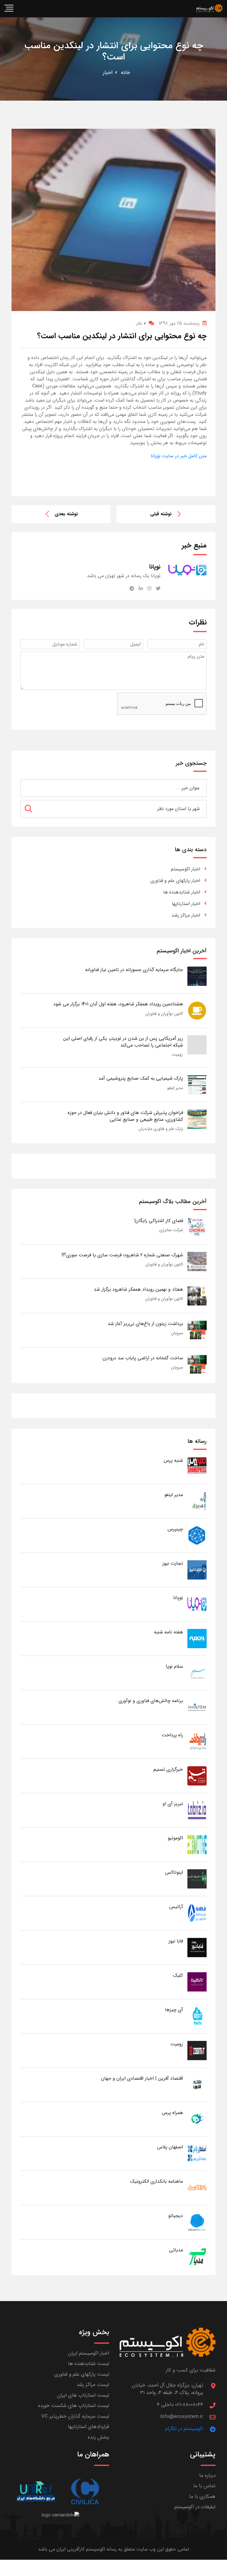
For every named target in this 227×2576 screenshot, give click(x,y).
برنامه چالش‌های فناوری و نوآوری (151, 1701)
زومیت (177, 1054)
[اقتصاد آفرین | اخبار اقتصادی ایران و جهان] (197, 2085)
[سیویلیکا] (85, 2492)
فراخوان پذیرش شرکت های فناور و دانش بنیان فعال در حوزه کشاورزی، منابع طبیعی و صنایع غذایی (125, 1116)
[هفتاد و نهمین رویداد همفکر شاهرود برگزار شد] (197, 1296)
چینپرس (175, 1529)
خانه (125, 73)
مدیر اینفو (175, 1088)
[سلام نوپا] (197, 1673)
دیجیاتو (176, 2216)
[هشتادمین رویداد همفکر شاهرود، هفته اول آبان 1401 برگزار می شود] (197, 1011)
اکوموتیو (175, 1838)
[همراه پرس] (197, 2119)
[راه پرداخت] (197, 1741)
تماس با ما (204, 2486)
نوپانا (178, 1598)
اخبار (108, 73)
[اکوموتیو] (197, 1844)
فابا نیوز (176, 1941)
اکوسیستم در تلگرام (184, 2429)
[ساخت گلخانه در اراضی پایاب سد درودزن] (197, 1364)
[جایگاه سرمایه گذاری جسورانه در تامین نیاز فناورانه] (197, 976)
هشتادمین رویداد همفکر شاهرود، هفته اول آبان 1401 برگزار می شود (118, 1004)
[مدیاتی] (197, 2256)
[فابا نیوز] (197, 1947)
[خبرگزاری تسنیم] (197, 1776)
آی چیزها (174, 2010)
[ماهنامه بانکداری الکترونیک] (197, 2188)
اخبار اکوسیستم (185, 869)
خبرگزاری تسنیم (168, 1769)
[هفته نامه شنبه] (197, 1638)
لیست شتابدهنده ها (89, 2364)
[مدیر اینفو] (197, 1501)
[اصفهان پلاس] (197, 2153)
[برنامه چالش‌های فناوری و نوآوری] (197, 1707)
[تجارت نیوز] (197, 1570)
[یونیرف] (36, 2492)
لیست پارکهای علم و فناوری (82, 2374)
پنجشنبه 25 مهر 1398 (179, 323)
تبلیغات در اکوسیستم (195, 2507)
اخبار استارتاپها (186, 904)
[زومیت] (197, 2050)
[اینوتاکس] (197, 1879)
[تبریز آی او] (197, 1810)
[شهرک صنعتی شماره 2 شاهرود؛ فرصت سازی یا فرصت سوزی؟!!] (197, 1261)
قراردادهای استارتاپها (89, 2427)
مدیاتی (176, 2250)
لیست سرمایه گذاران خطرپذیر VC (75, 2416)
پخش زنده (98, 2437)
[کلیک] (197, 1982)
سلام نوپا (174, 1666)
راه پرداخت (172, 1735)
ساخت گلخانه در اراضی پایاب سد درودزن (143, 1358)
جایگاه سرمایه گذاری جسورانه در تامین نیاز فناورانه (134, 970)
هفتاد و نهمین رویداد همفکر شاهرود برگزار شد (138, 1289)
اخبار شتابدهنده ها (182, 892)
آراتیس (176, 1907)
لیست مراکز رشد (93, 2385)
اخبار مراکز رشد (186, 915)
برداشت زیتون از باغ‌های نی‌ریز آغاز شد (145, 1324)
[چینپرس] (197, 1535)
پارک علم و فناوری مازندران (161, 1129)
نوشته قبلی (161, 514)
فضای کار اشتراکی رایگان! (159, 1221)
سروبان (177, 1333)
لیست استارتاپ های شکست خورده (74, 2406)
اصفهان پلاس (170, 2147)
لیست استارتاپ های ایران (83, 2395)
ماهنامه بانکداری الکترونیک (157, 2181)
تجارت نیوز (173, 1563)
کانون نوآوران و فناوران (164, 1014)
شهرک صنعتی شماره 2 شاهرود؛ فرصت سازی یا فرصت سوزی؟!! (122, 1255)
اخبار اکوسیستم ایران (89, 2353)
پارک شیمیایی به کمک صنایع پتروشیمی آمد (141, 1078)
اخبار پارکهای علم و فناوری (175, 881)
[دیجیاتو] (197, 2222)
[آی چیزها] (197, 2016)
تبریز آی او (173, 1804)
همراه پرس (172, 2113)
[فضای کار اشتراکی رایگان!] (197, 1227)
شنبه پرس (173, 1460)
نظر (141, 323)
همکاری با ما (202, 2497)
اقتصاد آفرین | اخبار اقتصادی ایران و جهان (142, 2078)
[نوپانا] (197, 1604)
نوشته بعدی (66, 514)
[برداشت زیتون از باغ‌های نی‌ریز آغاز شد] (197, 1330)
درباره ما (207, 2476)
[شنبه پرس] (197, 1467)
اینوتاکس (174, 1872)
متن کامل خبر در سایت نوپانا (179, 456)
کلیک (178, 1975)
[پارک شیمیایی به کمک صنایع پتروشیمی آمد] (197, 1085)
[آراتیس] (197, 1913)
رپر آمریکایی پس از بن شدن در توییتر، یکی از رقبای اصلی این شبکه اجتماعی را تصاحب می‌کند (123, 1042)
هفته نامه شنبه (168, 1632)
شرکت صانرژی (171, 1230)
